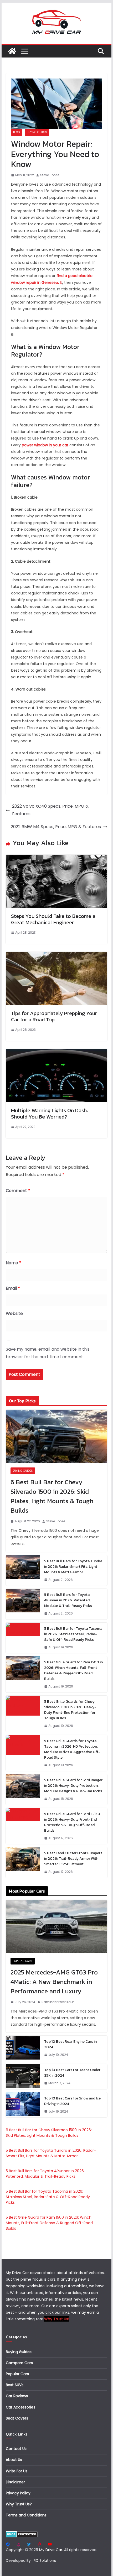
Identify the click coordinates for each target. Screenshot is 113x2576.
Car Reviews (17, 2396)
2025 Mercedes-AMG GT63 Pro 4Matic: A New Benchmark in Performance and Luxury (54, 1982)
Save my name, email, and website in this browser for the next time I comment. (48, 1353)
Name (14, 1263)
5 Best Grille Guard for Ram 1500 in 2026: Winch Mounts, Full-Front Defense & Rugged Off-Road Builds (73, 1670)
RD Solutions (45, 2561)
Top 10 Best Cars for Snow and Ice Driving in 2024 (72, 2101)
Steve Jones (50, 175)
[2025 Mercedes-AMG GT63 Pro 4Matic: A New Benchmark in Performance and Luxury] (56, 1926)
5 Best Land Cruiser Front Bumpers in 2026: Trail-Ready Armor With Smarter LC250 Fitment (73, 1859)
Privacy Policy (18, 2493)
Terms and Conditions (26, 2515)
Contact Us (16, 2449)
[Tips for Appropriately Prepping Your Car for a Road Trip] (56, 955)
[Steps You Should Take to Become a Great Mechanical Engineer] (56, 858)
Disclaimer (15, 2482)
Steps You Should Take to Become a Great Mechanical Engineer (53, 919)
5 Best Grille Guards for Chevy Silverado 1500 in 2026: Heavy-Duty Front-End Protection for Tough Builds (70, 1710)
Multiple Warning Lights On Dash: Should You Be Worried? (49, 1114)
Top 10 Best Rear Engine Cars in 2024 (70, 2044)
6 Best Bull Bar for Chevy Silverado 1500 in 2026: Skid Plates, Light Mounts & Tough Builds (52, 1496)
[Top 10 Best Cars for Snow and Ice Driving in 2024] (23, 2105)
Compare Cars (19, 2363)
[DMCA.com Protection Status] (22, 2534)
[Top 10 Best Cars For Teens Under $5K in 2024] (23, 2077)
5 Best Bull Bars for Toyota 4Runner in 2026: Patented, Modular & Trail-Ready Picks (68, 1600)
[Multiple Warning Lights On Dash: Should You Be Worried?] (56, 1052)
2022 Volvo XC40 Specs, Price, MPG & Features (50, 810)
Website (14, 1313)
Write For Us (17, 2471)
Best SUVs (15, 2385)
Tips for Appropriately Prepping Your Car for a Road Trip (54, 1016)
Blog (17, 132)
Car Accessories (20, 2407)
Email (13, 1288)
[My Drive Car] (12, 51)
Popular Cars (23, 1961)
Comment (18, 1191)
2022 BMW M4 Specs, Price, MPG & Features (56, 827)
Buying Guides (37, 132)
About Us (14, 2460)
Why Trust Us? (19, 2504)
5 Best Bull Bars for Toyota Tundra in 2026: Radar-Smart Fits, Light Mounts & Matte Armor (73, 1567)
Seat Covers (17, 2418)
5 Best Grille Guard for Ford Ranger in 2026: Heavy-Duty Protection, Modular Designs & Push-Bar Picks (73, 1786)
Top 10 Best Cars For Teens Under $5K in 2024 (72, 2073)
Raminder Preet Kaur (58, 2002)
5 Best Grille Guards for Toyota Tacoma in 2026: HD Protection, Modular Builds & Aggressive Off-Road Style (72, 1749)
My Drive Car (51, 2550)
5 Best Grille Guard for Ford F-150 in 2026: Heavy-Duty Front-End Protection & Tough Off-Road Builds (72, 1822)
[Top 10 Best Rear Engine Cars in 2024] (23, 2048)
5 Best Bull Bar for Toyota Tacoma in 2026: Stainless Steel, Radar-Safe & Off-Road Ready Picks (73, 1634)
